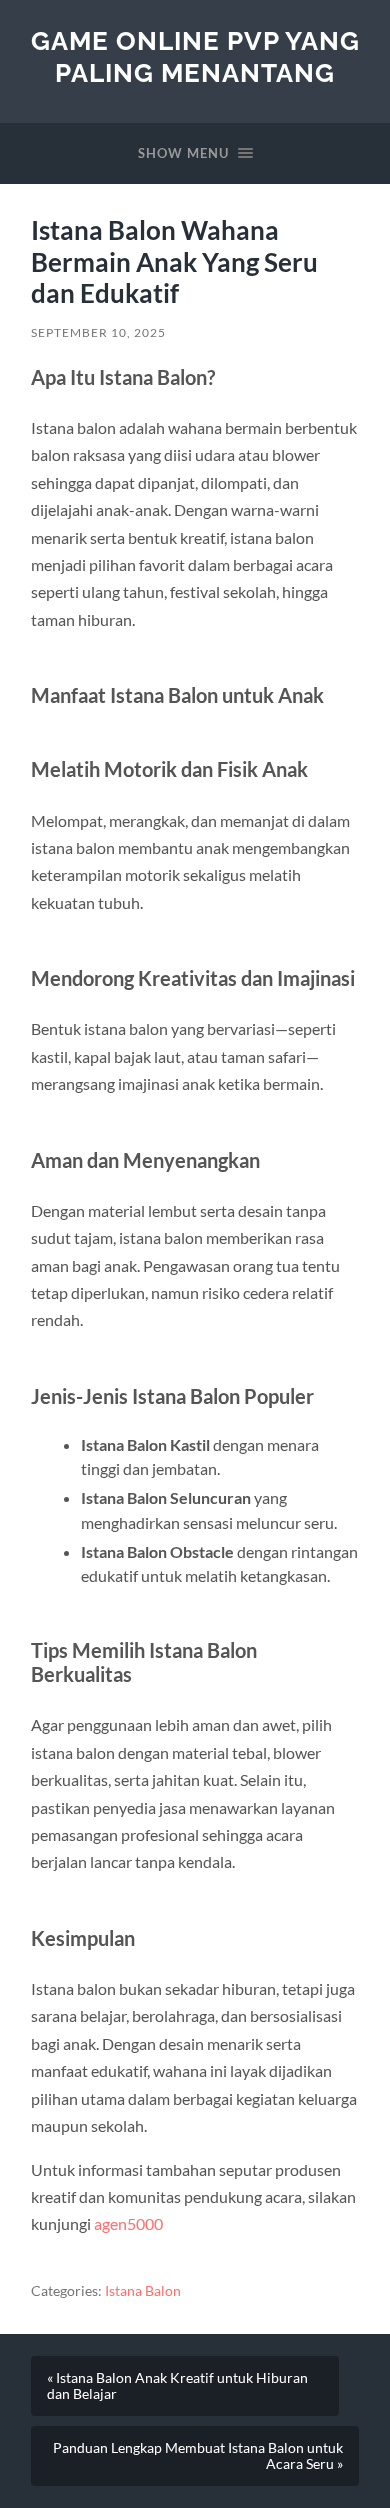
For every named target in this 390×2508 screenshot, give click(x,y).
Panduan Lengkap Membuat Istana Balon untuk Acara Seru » (198, 2456)
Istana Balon (143, 2291)
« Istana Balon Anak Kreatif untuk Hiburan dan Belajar (177, 2386)
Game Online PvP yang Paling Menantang (195, 56)
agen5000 (128, 2223)
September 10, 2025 (98, 332)
